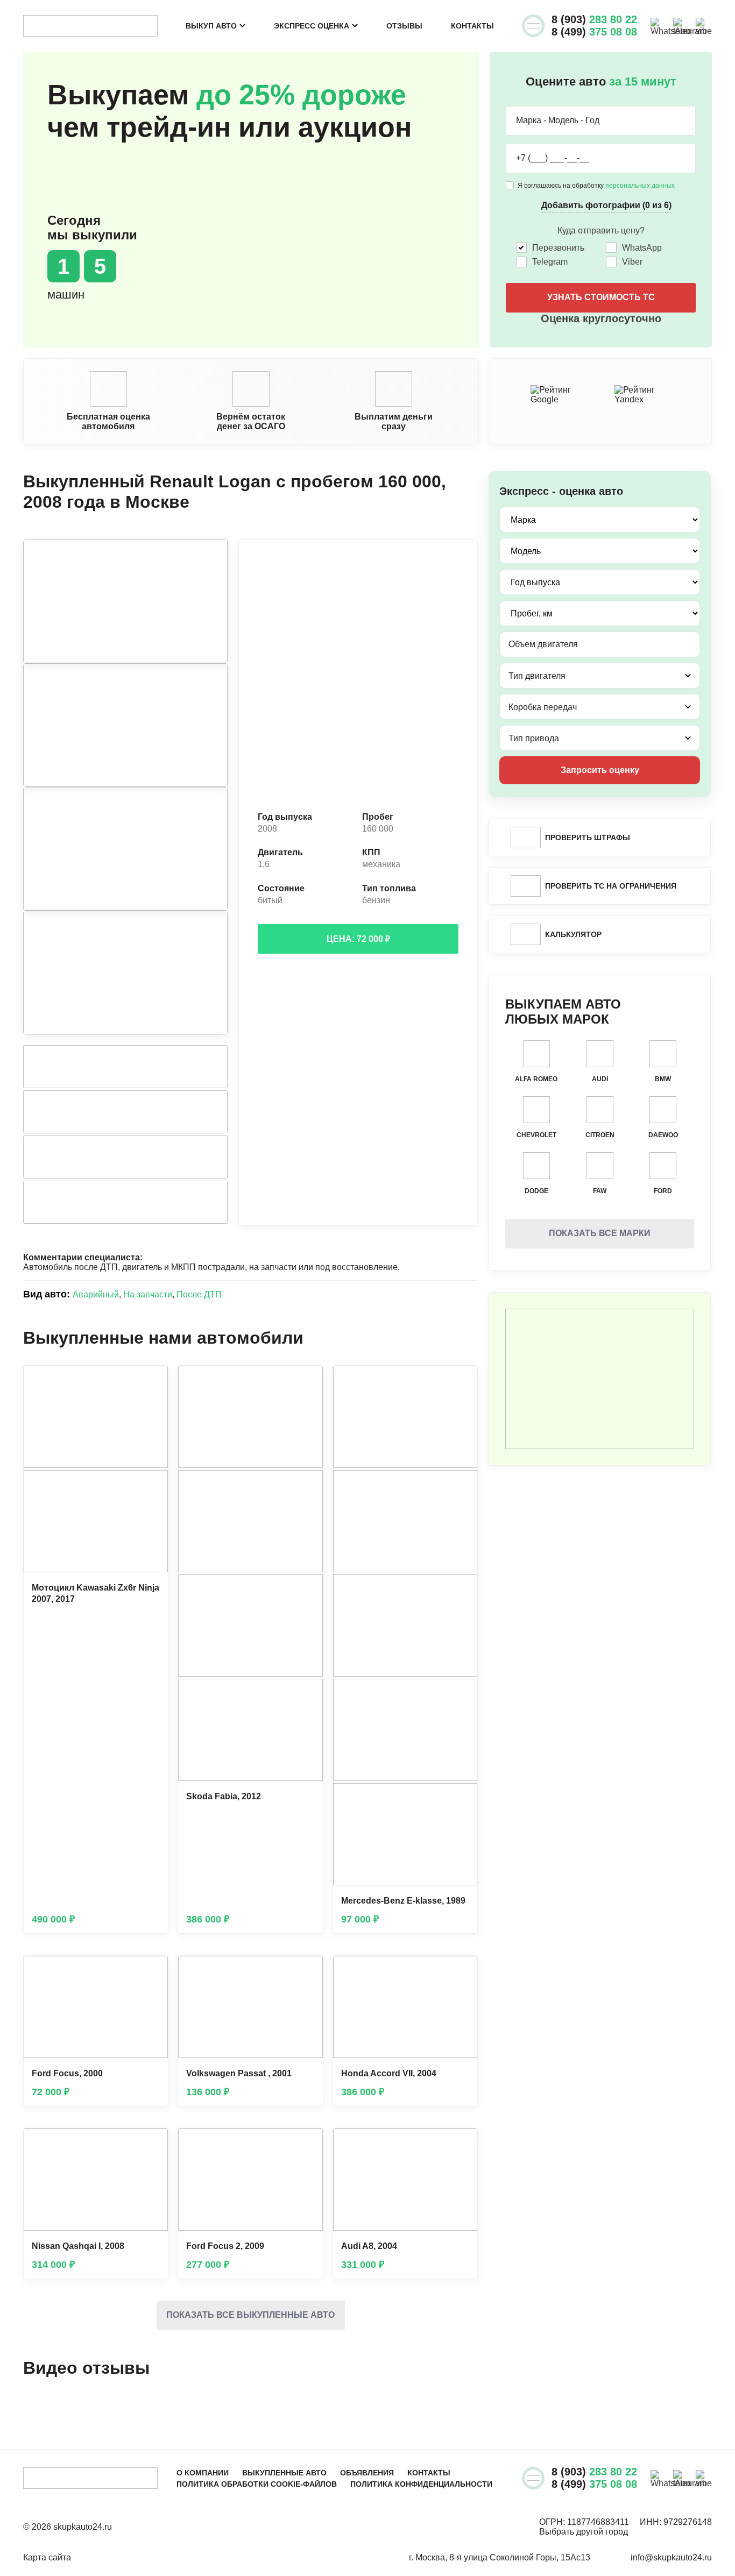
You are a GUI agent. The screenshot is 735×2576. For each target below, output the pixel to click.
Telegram (550, 262)
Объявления (367, 2473)
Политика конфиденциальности (421, 2484)
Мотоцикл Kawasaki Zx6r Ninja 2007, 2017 (96, 1593)
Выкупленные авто (284, 2473)
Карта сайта (47, 2557)
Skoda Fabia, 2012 (224, 1796)
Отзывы (404, 26)
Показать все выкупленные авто (250, 2315)
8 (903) (594, 19)
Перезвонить (558, 248)
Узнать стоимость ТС (601, 297)
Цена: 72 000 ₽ (358, 939)
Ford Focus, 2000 (67, 2073)
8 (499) (594, 32)
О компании (203, 2473)
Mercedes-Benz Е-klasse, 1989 (403, 1901)
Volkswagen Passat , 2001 (239, 2073)
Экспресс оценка (312, 26)
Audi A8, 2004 (369, 2246)
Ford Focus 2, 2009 (225, 2246)
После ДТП (199, 1294)
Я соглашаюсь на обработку (596, 186)
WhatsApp (642, 248)
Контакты (472, 26)
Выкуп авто (211, 26)
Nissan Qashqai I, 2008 (78, 2246)
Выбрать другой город (584, 2532)
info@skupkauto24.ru (671, 2557)
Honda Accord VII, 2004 (389, 2073)
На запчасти (148, 1294)
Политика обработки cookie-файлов (257, 2484)
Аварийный (96, 1294)
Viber (632, 262)
